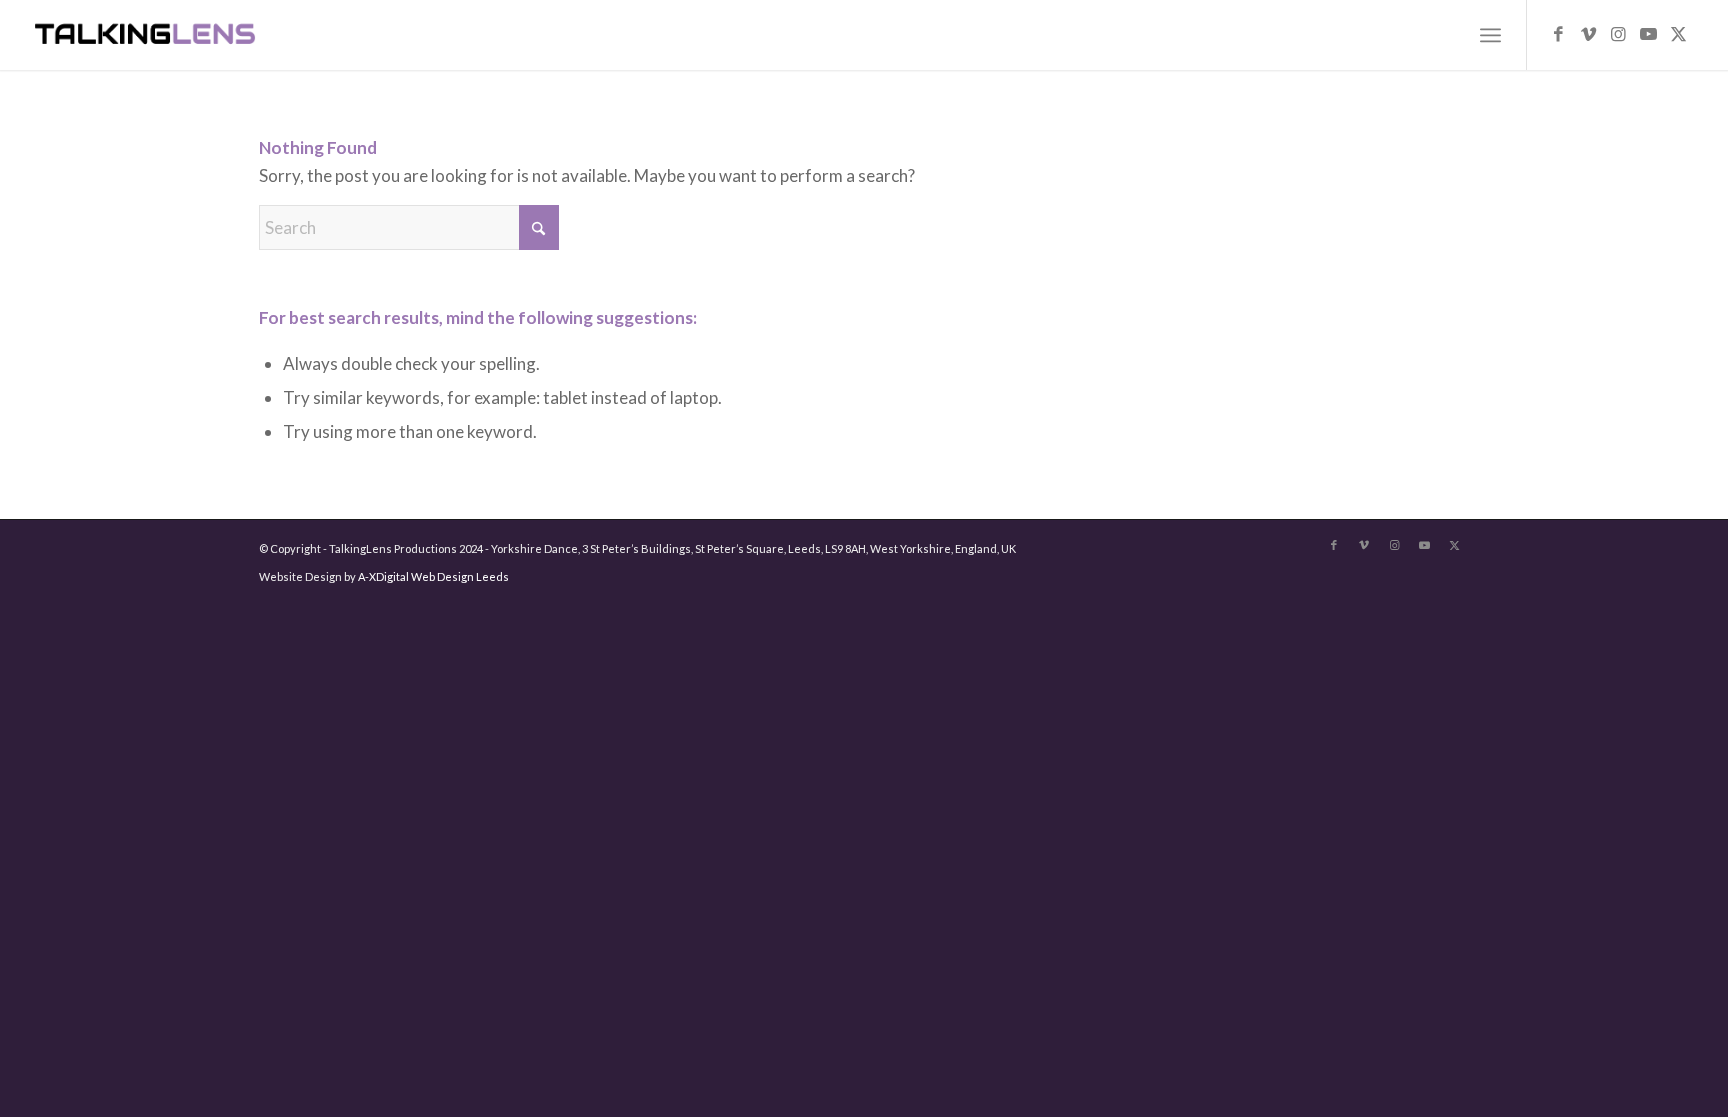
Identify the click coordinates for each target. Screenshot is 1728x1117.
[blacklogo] (145, 35)
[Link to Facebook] (1558, 34)
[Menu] (1490, 35)
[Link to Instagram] (1618, 34)
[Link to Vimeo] (1588, 34)
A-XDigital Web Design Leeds (433, 576)
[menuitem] (1490, 35)
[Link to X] (1678, 34)
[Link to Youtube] (1648, 34)
